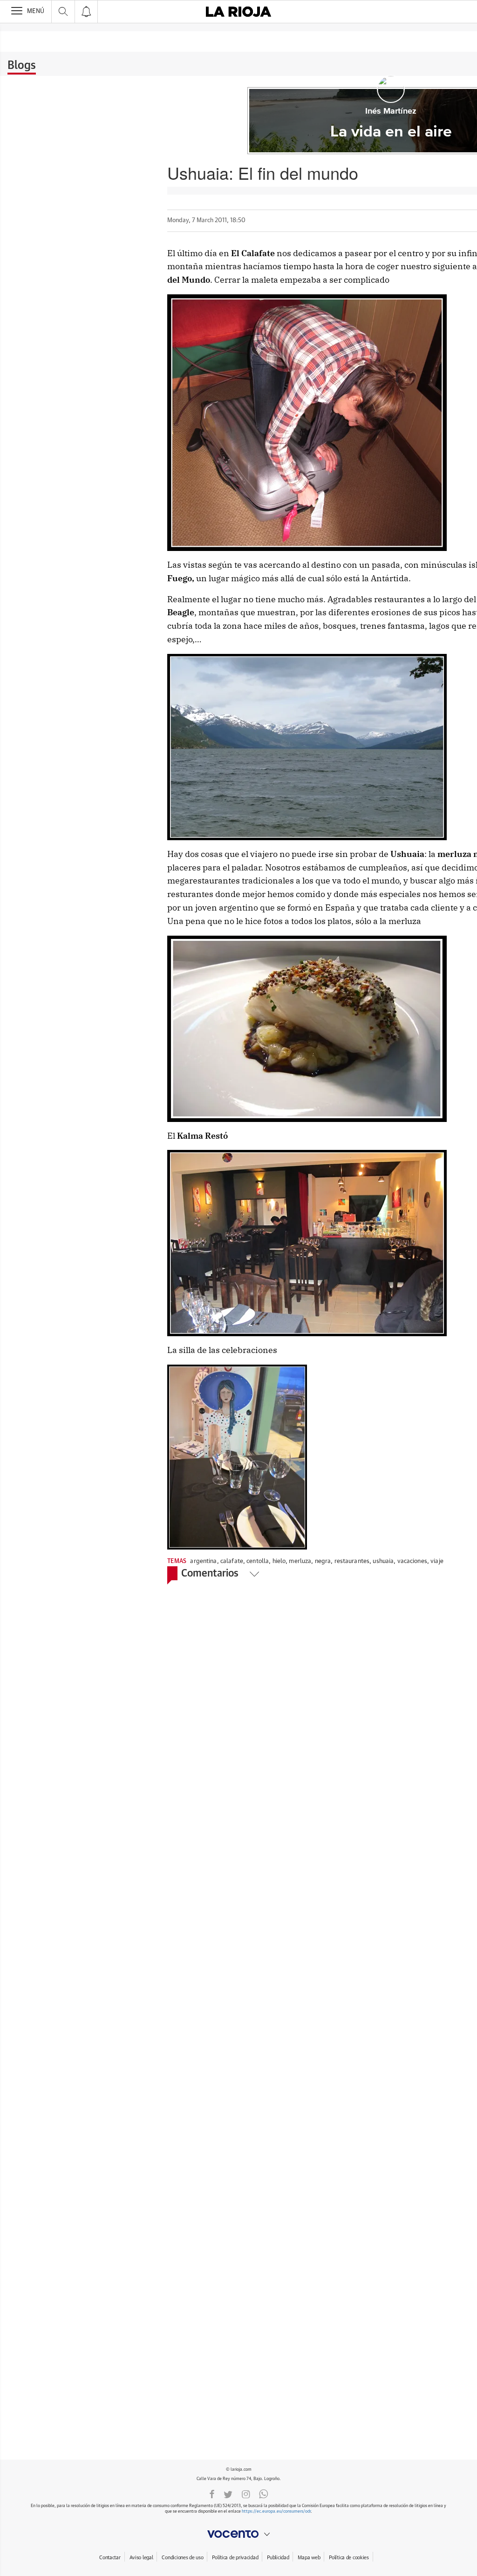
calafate (232, 1561)
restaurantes (352, 1561)
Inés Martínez (391, 111)
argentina (203, 1561)
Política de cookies (349, 2558)
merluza (300, 1561)
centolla (258, 1561)
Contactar (110, 2558)
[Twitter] (228, 2494)
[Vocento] (238, 2534)
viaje (437, 1561)
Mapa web (309, 2558)
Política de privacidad (235, 2558)
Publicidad (278, 2558)
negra (323, 1561)
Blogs (22, 66)
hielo (279, 1561)
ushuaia (383, 1561)
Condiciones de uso (182, 2558)
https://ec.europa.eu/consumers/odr (276, 2511)
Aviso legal (141, 2558)
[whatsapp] (264, 2494)
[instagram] (246, 2494)
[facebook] (212, 2494)
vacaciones (412, 1561)
